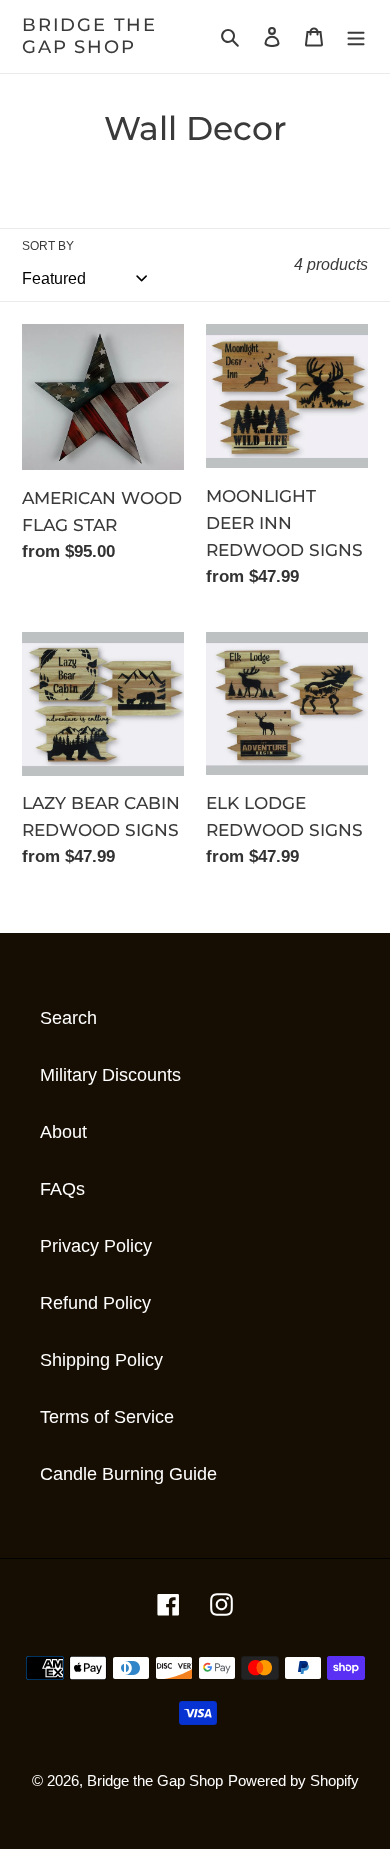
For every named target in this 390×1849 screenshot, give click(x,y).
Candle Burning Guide (128, 1474)
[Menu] (356, 36)
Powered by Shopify (293, 1780)
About (63, 1132)
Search (68, 1018)
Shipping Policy (101, 1360)
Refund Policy (95, 1303)
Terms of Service (107, 1417)
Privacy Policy (96, 1246)
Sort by (48, 246)
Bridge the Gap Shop (89, 36)
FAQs (62, 1189)
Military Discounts (110, 1075)
